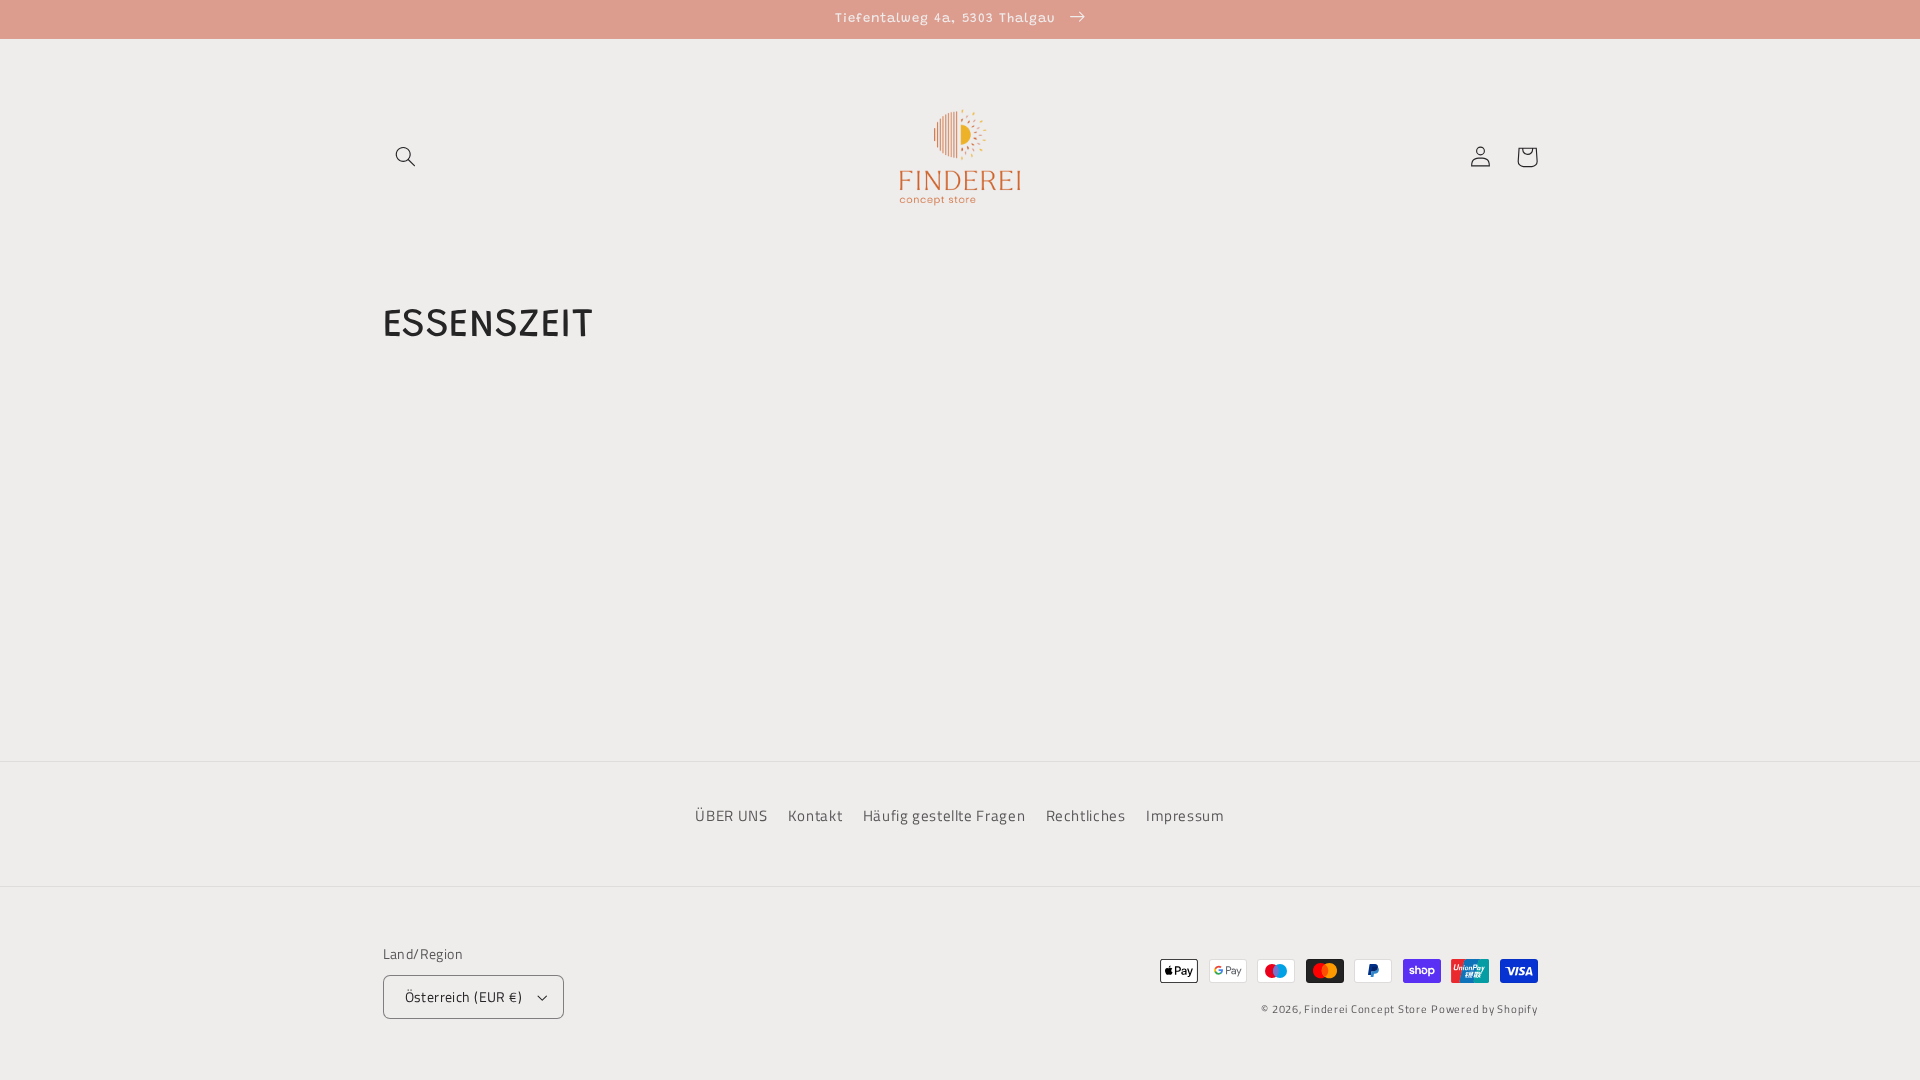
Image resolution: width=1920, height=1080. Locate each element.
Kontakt (815, 815)
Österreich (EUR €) (464, 997)
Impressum (1185, 815)
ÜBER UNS (731, 815)
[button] (406, 157)
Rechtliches (1086, 815)
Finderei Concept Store (1365, 1009)
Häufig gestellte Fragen (944, 815)
